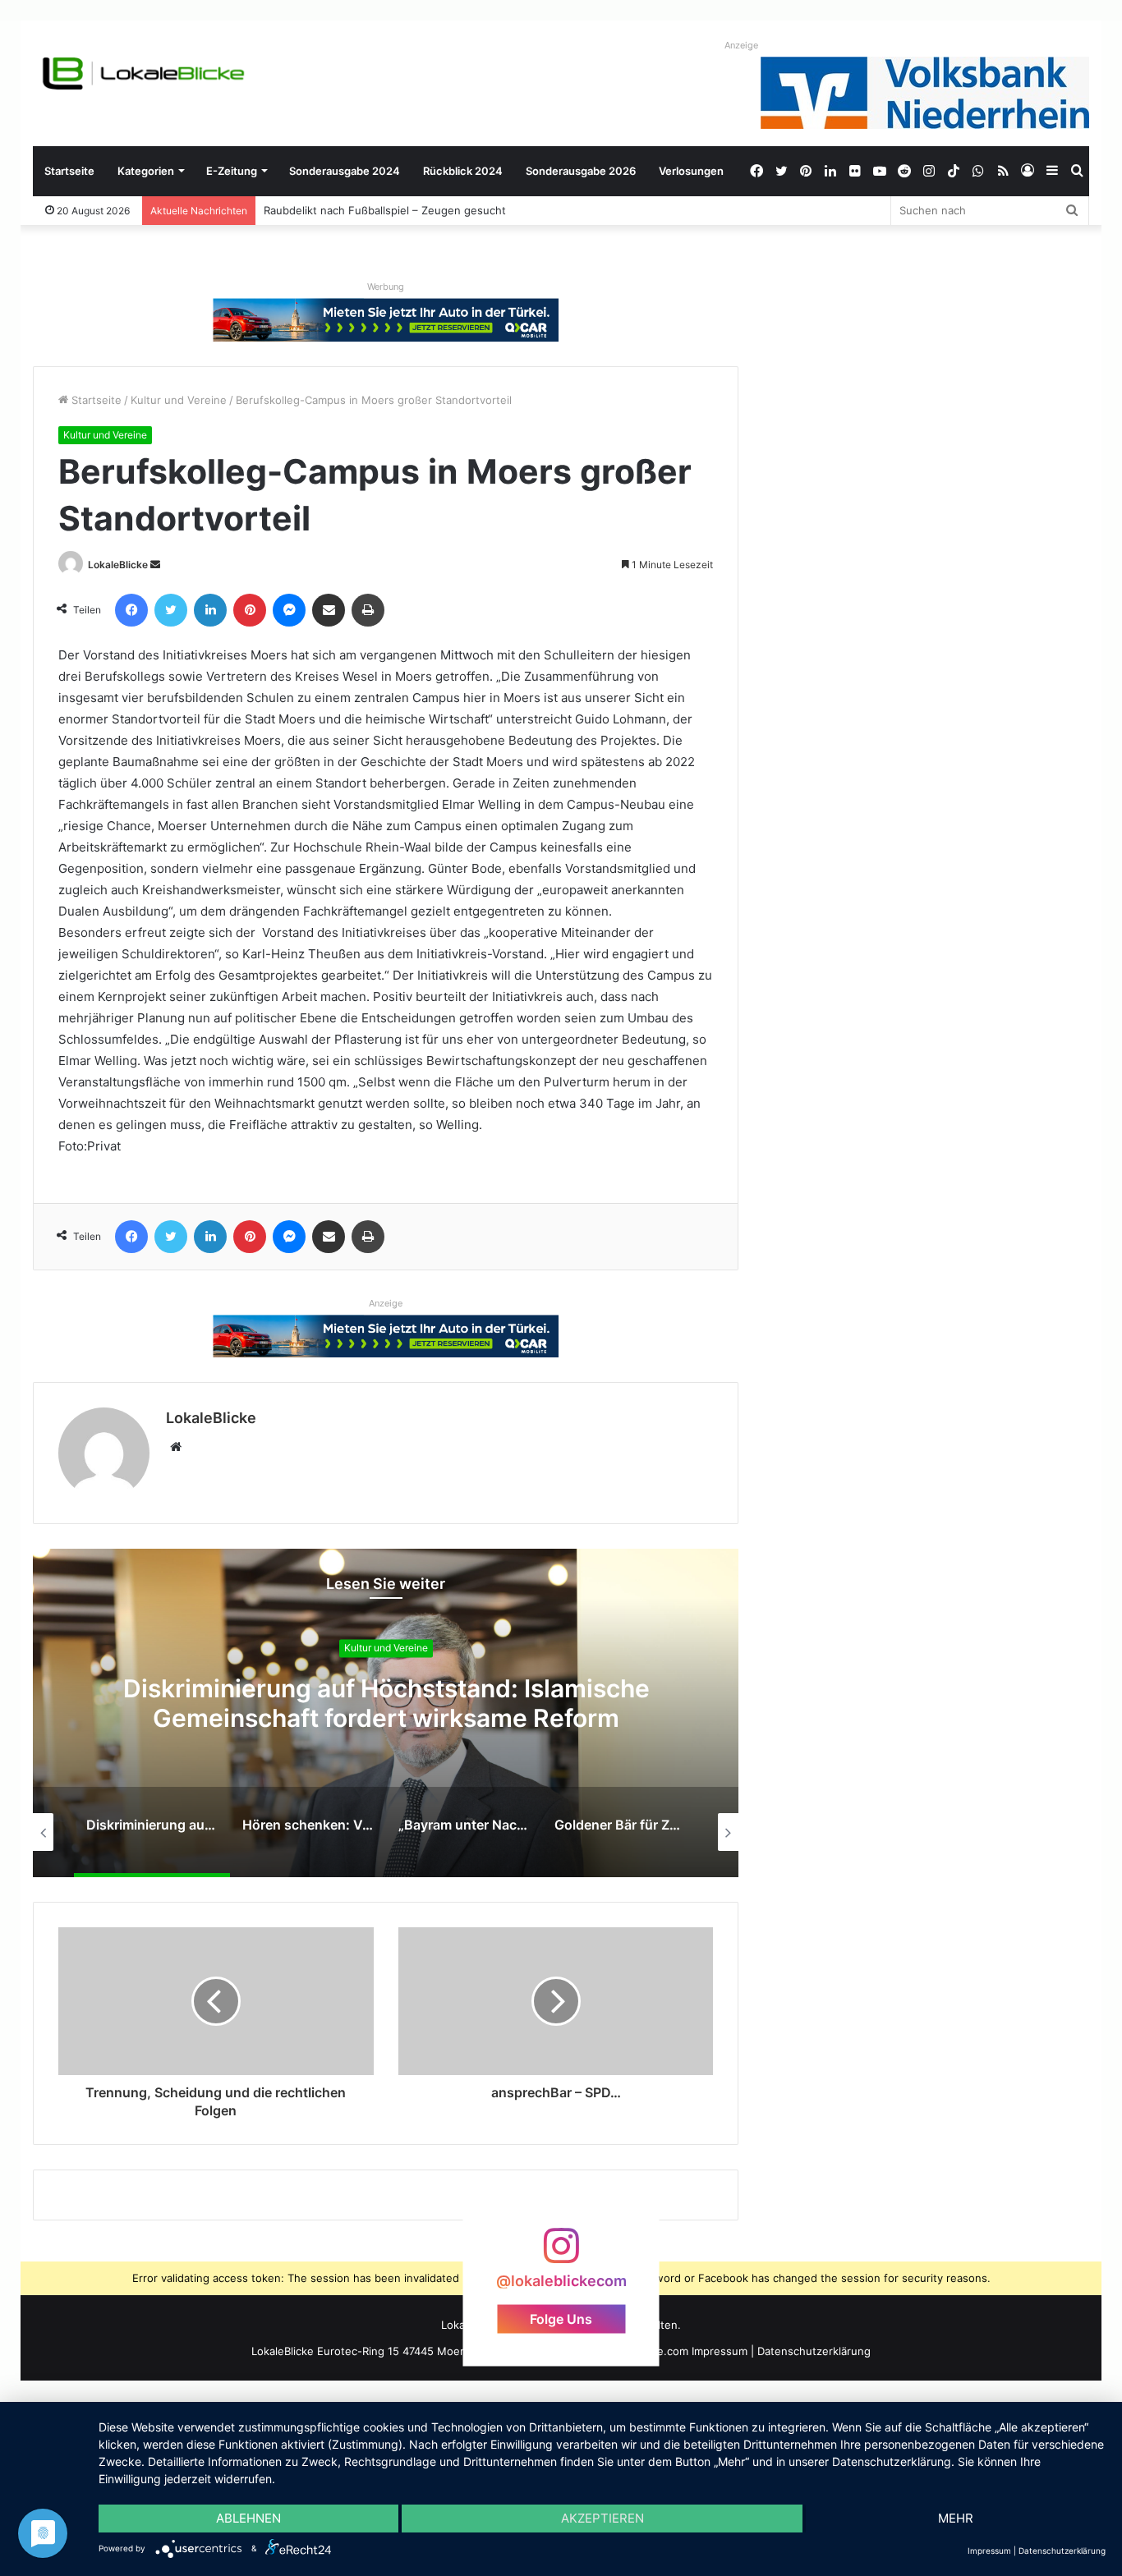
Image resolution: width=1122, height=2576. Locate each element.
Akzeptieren (602, 2518)
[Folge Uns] (561, 2254)
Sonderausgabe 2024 (345, 171)
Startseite (69, 171)
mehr (956, 2518)
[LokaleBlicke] (144, 73)
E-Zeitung (232, 171)
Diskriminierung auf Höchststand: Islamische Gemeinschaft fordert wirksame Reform (386, 1703)
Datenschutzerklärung (814, 2351)
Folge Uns (561, 2318)
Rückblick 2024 (463, 171)
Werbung (386, 287)
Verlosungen (691, 171)
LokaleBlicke (118, 565)
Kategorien (146, 171)
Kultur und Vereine (179, 400)
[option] (386, 1713)
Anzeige (741, 45)
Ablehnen (248, 2518)
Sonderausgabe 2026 (581, 171)
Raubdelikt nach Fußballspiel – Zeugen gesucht (385, 210)
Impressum (720, 2351)
